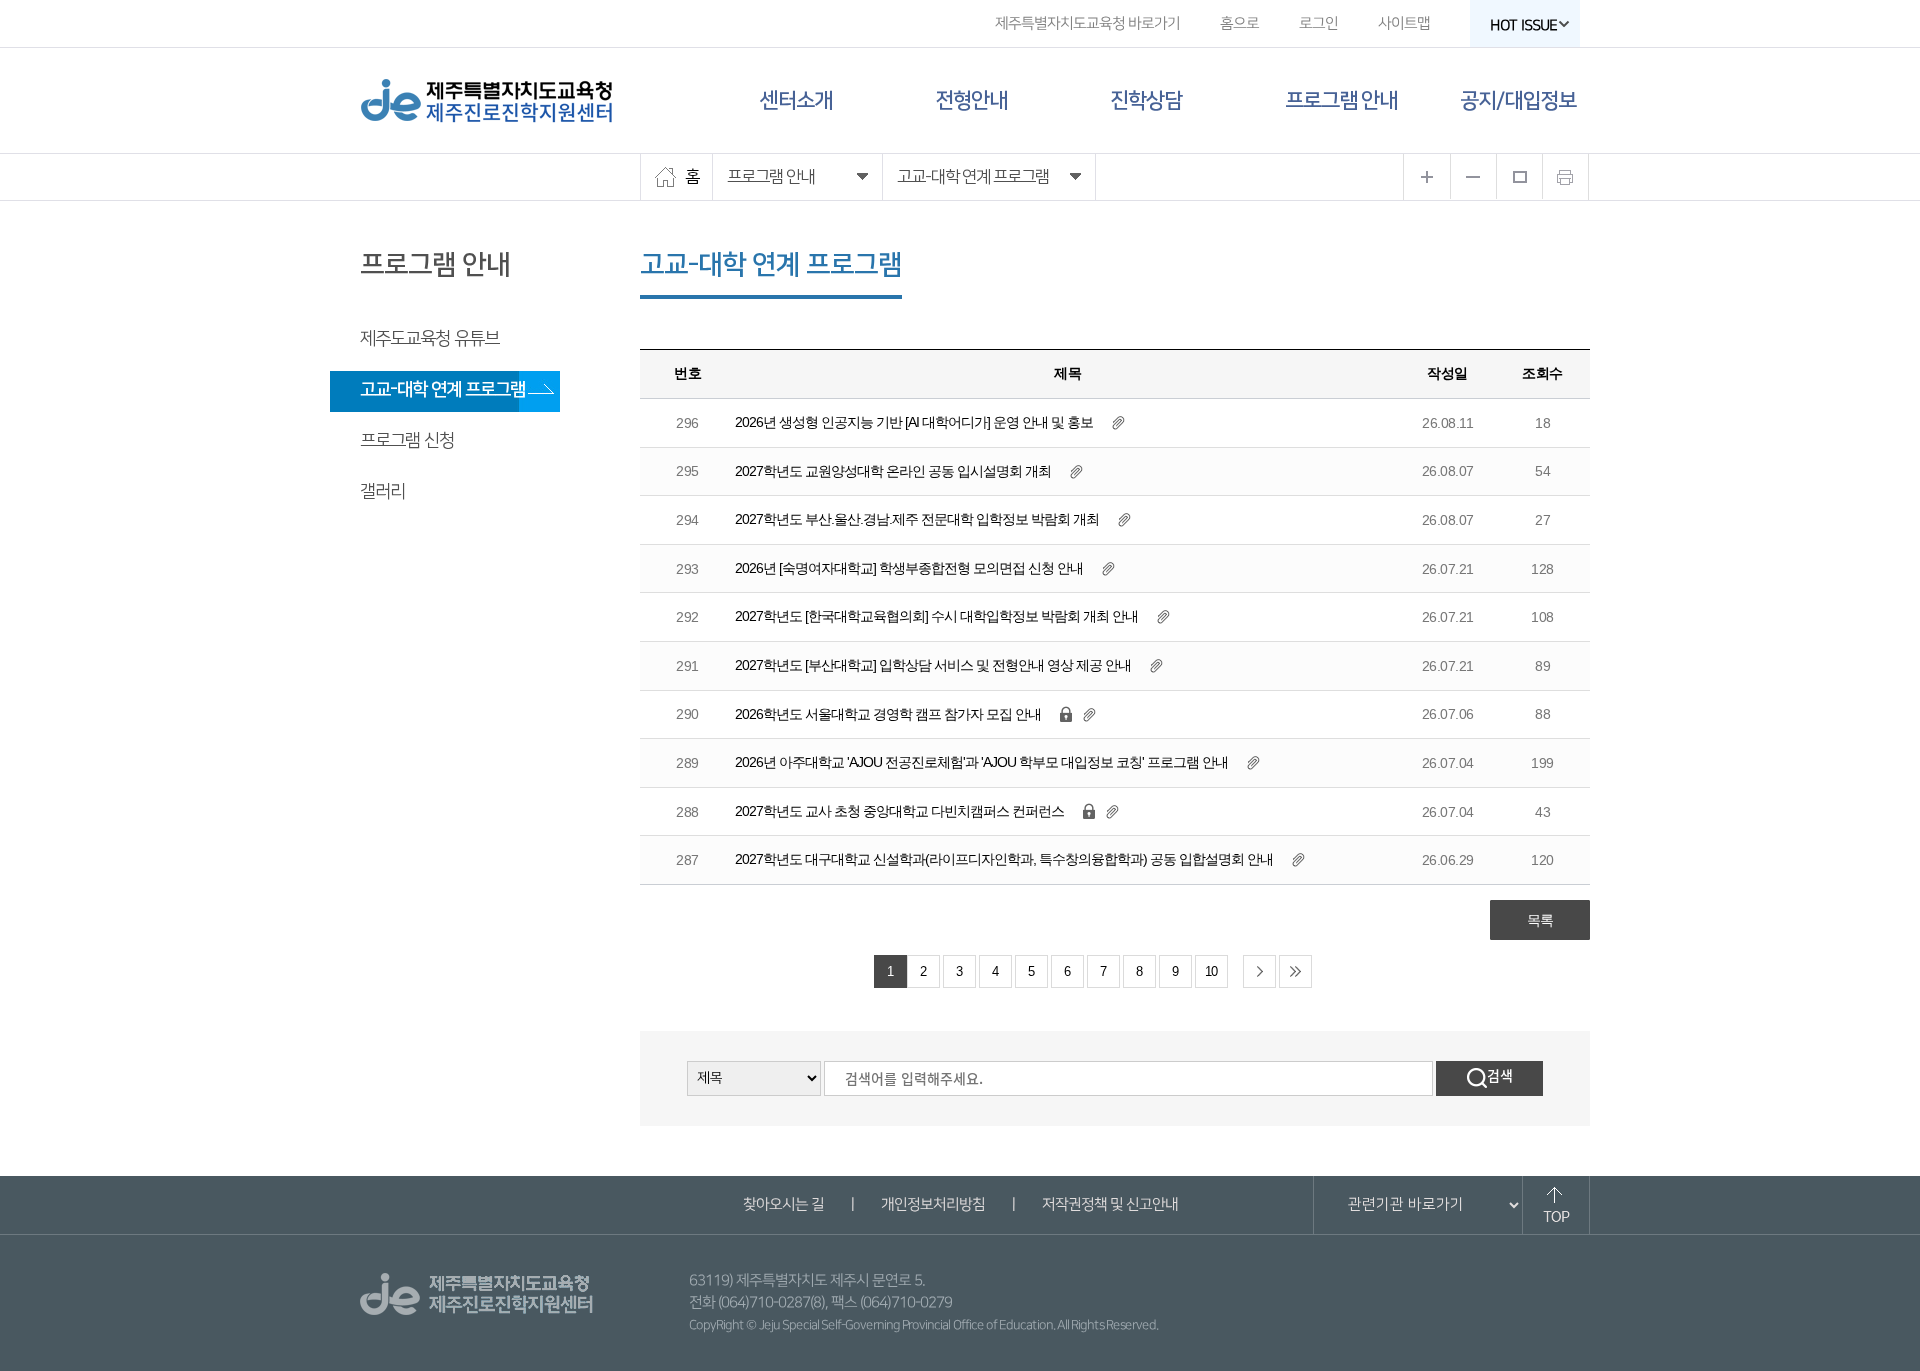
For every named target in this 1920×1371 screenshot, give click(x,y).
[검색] (1489, 1078)
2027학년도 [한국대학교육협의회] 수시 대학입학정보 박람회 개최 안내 (936, 616)
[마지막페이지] (1295, 971)
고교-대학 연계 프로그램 (442, 390)
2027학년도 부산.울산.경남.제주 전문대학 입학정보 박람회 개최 (917, 519)
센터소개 (796, 100)
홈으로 (1239, 23)
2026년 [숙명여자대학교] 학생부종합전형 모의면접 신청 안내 (909, 568)
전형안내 (971, 100)
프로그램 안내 (1341, 100)
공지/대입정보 (1518, 100)
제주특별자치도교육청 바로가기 (1087, 23)
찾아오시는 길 (782, 1204)
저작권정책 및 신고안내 (1109, 1204)
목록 (1540, 920)
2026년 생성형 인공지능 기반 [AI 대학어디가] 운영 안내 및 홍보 (914, 422)
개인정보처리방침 (932, 1204)
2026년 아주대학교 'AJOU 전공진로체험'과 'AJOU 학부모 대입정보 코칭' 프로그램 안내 (981, 762)
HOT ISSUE (1523, 25)
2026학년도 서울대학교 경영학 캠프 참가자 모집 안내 (889, 714)
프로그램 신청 (407, 441)
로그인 (1318, 23)
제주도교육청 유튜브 (429, 339)
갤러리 (382, 492)
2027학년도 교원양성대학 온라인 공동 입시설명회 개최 (893, 471)
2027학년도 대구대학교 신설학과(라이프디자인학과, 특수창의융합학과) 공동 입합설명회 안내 (1004, 859)
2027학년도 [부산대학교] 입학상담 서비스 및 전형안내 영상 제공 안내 (933, 665)
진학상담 (1146, 100)
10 (1211, 972)
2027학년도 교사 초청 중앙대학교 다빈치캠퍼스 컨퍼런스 (899, 811)
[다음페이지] (1259, 971)
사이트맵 (1404, 23)
